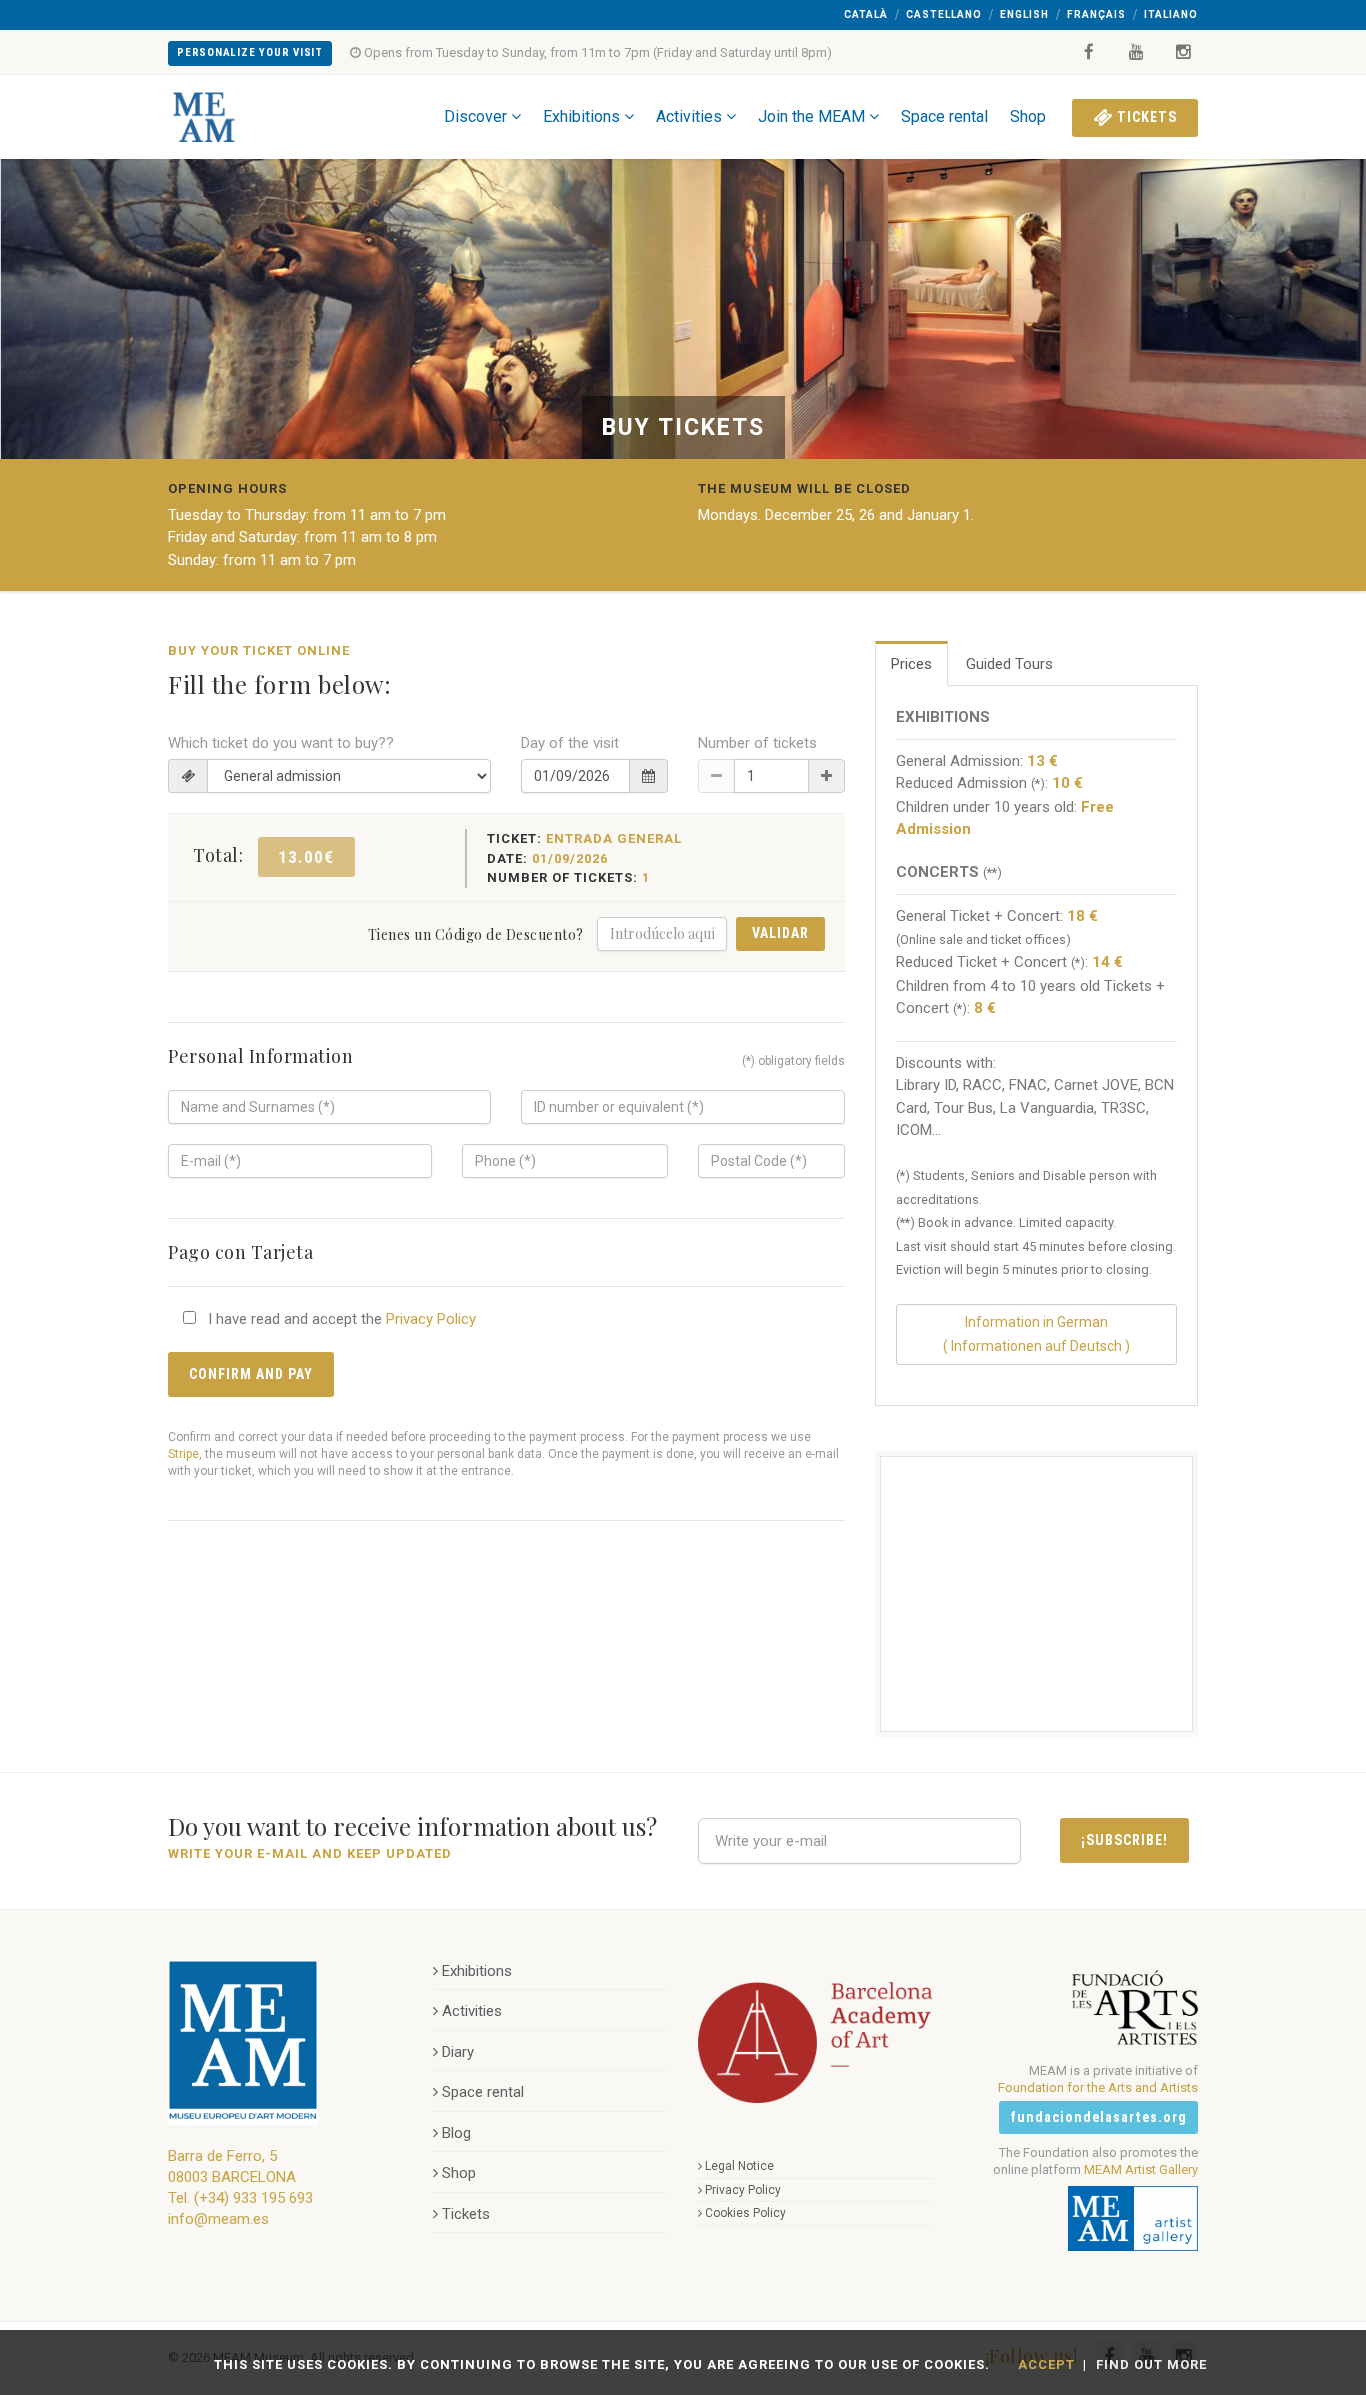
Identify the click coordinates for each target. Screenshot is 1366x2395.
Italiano (1171, 14)
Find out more (1151, 2364)
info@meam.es (218, 2219)
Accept (1046, 2364)
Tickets (1145, 117)
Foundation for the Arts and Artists (1098, 2087)
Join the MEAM (811, 116)
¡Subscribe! (1124, 1840)
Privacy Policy (431, 1319)
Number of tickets (757, 743)
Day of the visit (570, 743)
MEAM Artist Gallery (1141, 2169)
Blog (456, 2133)
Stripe (183, 1454)
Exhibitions (581, 116)
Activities (689, 116)
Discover (475, 116)
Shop (1028, 116)
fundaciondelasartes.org (1098, 2117)
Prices (911, 664)
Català (866, 14)
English (1024, 14)
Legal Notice (739, 2166)
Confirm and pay (251, 1374)
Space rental (944, 116)
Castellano (944, 14)
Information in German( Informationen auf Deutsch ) (1036, 1333)
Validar (780, 933)
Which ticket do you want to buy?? (281, 743)
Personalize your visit (250, 52)
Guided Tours (1009, 664)
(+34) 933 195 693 (253, 2198)
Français (1096, 14)
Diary (458, 2052)
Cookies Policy (745, 2213)
